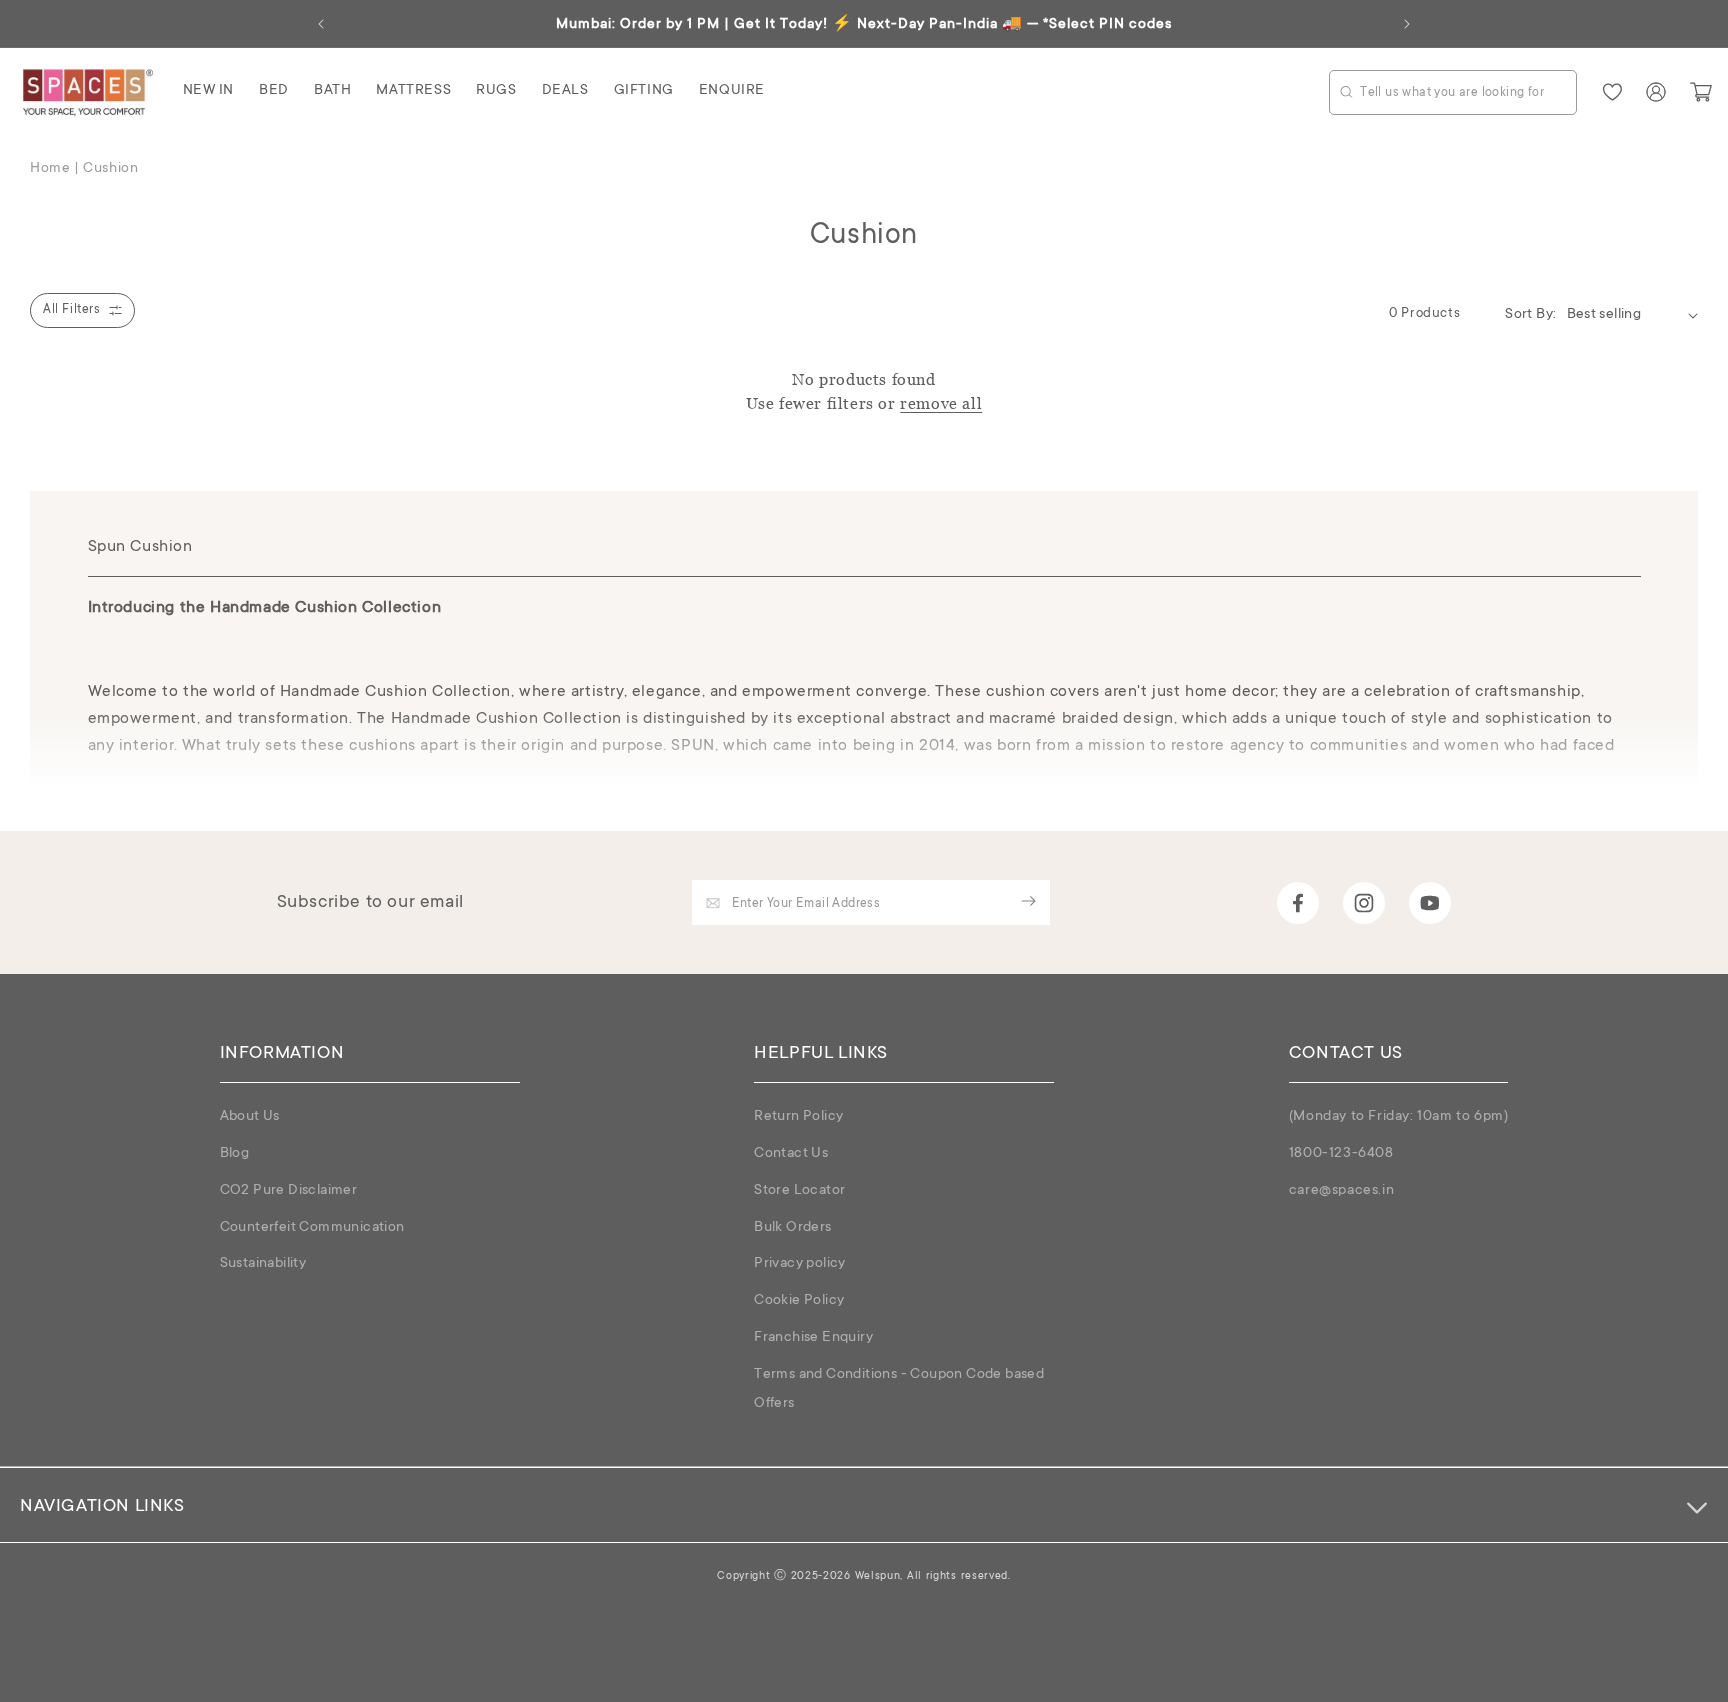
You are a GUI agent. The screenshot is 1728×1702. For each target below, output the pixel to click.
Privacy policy (800, 1264)
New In (209, 91)
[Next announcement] (1407, 24)
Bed (274, 91)
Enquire (732, 91)
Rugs (496, 91)
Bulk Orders (792, 1228)
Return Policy (798, 1117)
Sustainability (263, 1264)
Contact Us (791, 1154)
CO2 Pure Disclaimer (289, 1191)
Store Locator (799, 1191)
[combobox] (1453, 92)
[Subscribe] (1029, 901)
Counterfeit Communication (312, 1228)
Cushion (110, 169)
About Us (250, 1117)
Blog (235, 1154)
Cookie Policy (799, 1301)
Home (50, 169)
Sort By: (1530, 315)
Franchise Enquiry (813, 1338)
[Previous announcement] (321, 24)
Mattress (413, 91)
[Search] (1346, 91)
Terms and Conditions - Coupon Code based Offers (899, 1389)
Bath (332, 91)
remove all (941, 403)
